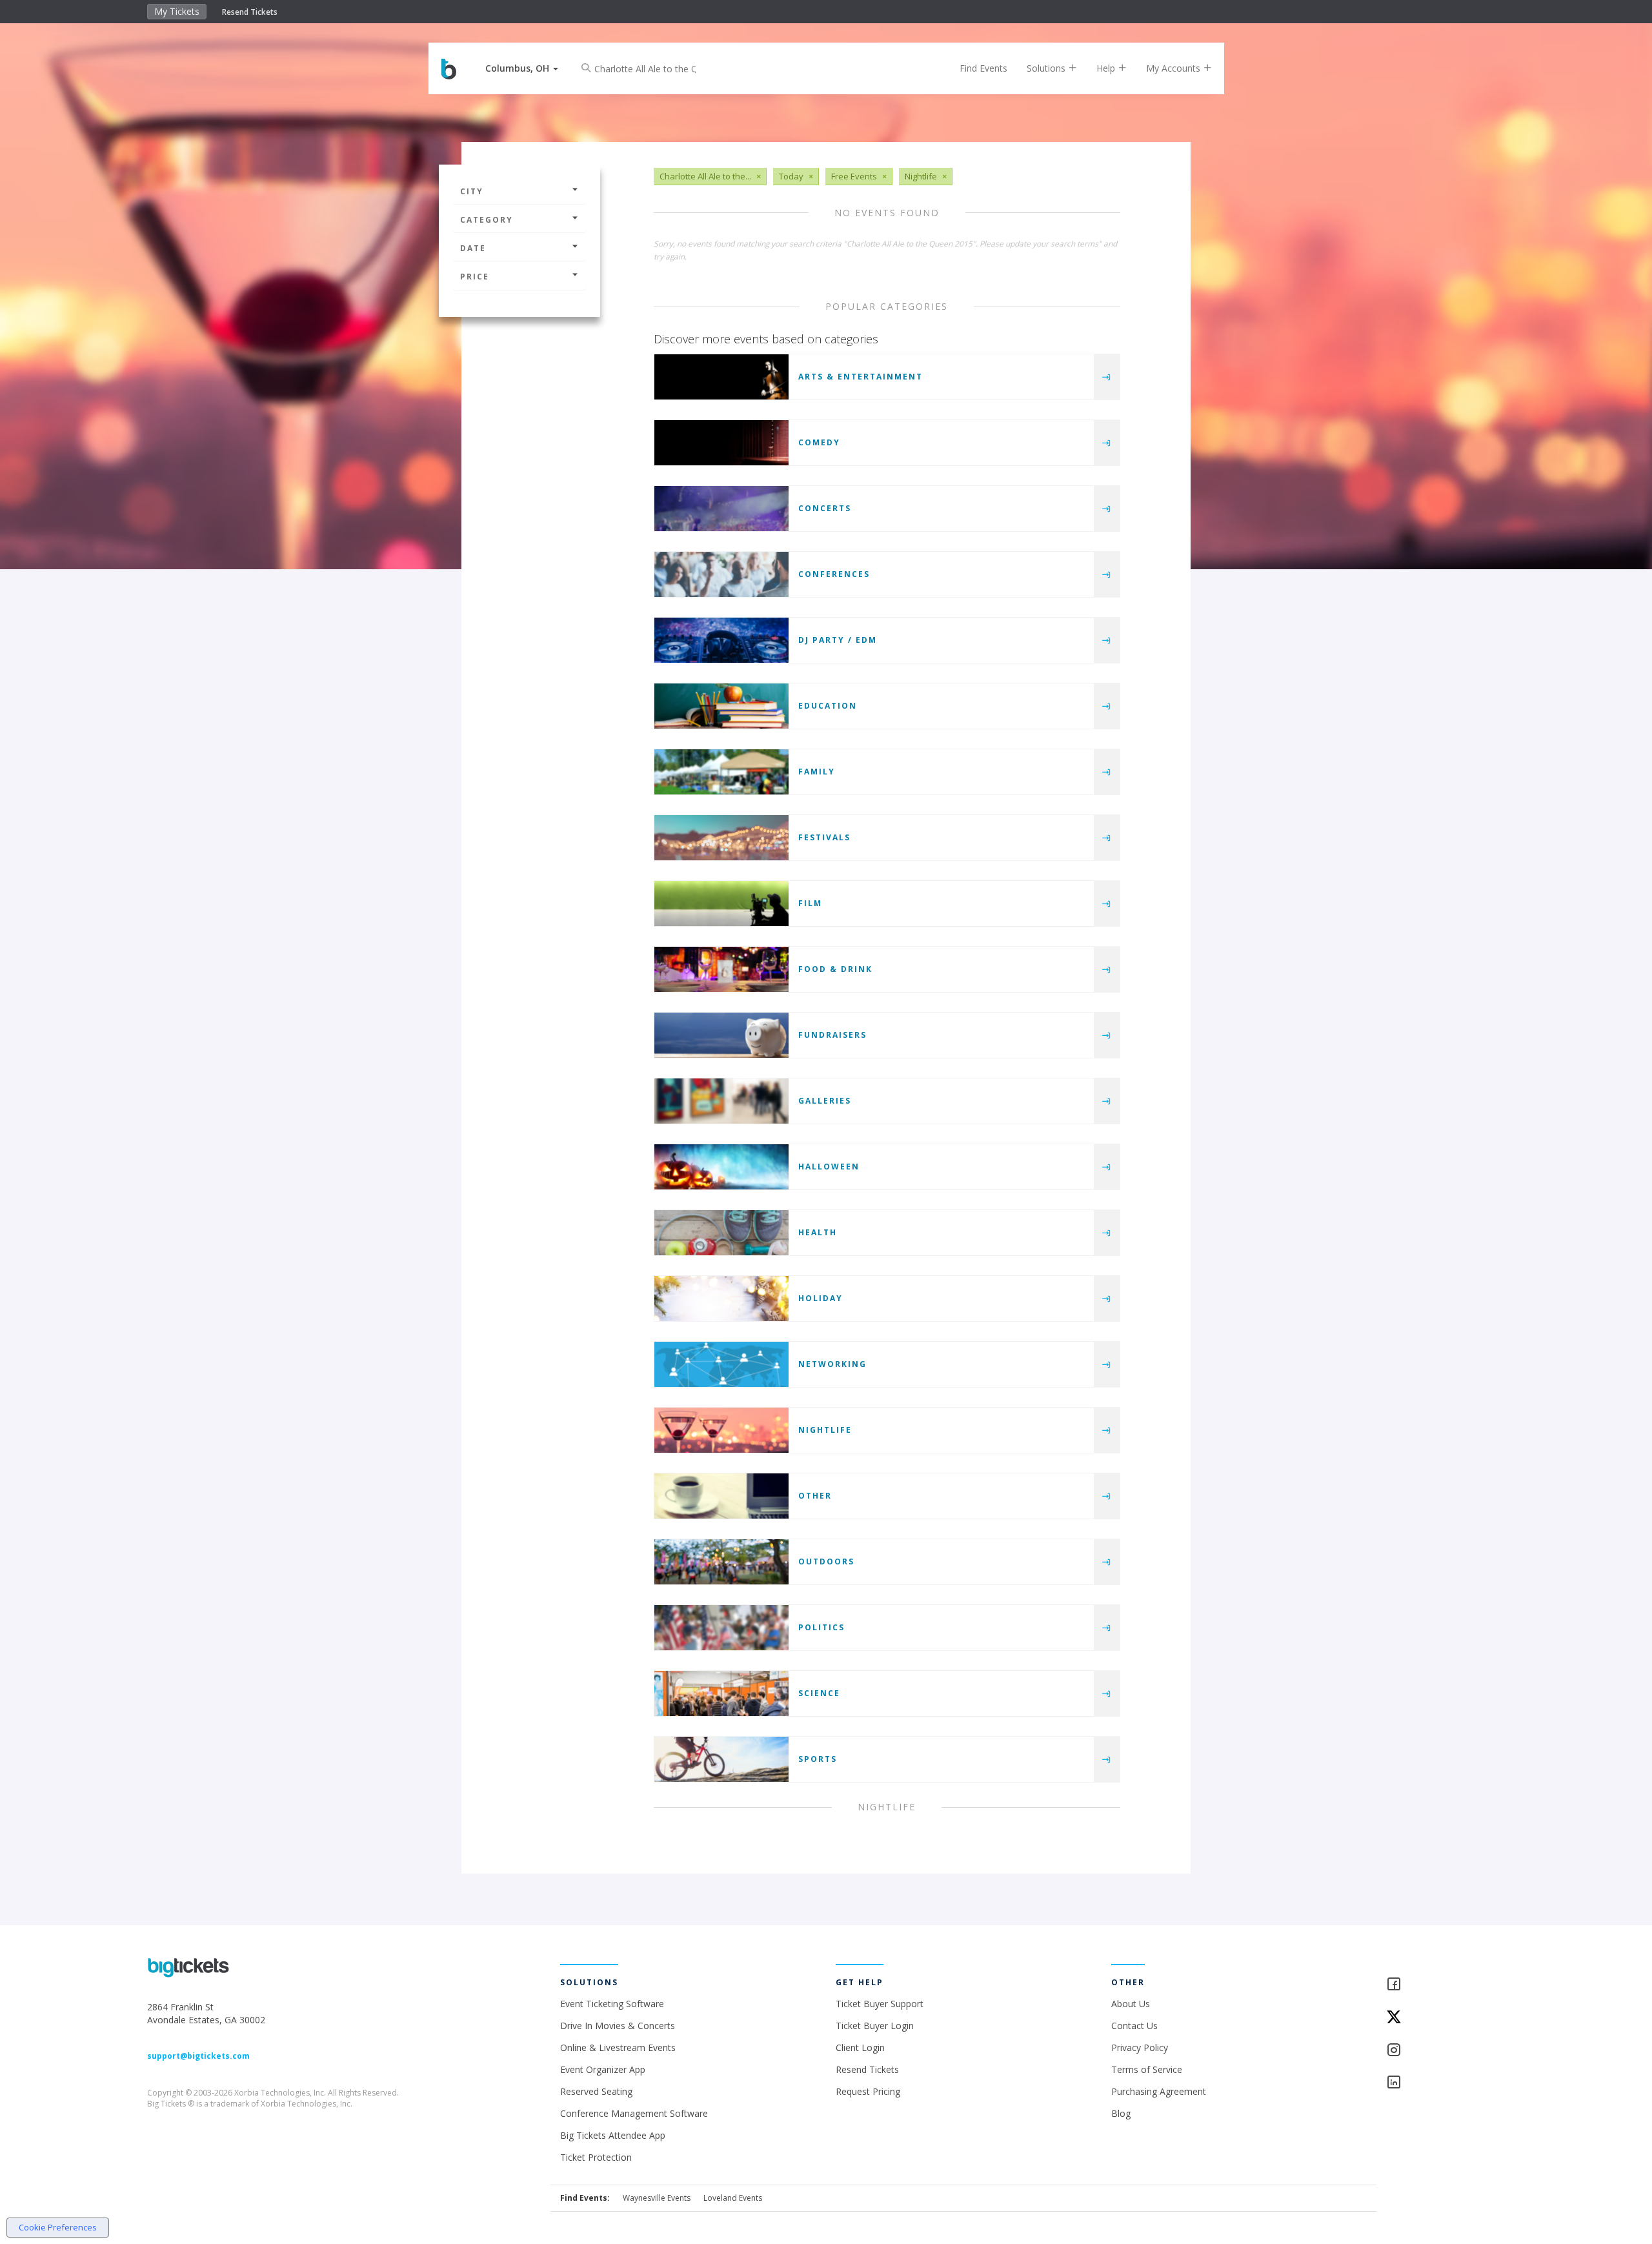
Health (818, 1232)
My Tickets (177, 11)
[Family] (721, 772)
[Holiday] (721, 1299)
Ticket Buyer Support (880, 2004)
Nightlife (825, 1430)
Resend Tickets (250, 12)
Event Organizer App (603, 2069)
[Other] (721, 1496)
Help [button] (1107, 68)
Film (810, 903)
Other (815, 1496)
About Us (1131, 2004)
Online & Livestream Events (618, 2047)
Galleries (825, 1101)
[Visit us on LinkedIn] (1445, 2083)
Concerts (825, 508)
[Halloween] (721, 1167)
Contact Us (1134, 2026)
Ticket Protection (596, 2157)
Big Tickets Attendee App (613, 2135)
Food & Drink (835, 969)
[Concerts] (721, 509)
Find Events (983, 68)
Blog (1121, 2113)
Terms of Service (1147, 2069)
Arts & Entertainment (861, 377)
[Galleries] (721, 1101)
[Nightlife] (721, 1430)
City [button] (472, 191)
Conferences (834, 574)
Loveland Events (733, 2198)
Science (819, 1693)
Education (828, 706)
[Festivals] (721, 838)
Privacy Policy (1140, 2047)
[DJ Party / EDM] (721, 640)
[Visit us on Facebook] (1445, 1985)
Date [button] (473, 248)
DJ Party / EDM (838, 640)
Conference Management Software (634, 2113)
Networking (832, 1364)
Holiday (821, 1298)
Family (817, 772)
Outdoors (826, 1562)
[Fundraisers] (721, 1035)
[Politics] (721, 1628)
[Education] (721, 706)
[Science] (721, 1693)
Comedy (819, 442)
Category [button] (487, 220)
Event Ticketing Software (612, 2004)
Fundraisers (832, 1035)
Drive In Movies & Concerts (618, 2026)
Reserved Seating (596, 2091)
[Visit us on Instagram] (1445, 2051)
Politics (821, 1627)
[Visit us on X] (1445, 2018)
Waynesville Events (657, 2198)
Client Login (860, 2047)
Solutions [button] (1047, 68)
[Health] (721, 1233)
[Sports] (721, 1759)
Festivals (824, 837)
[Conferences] (721, 574)
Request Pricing (868, 2091)
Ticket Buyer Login (875, 2026)
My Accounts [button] (1174, 68)
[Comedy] (721, 443)
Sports (818, 1759)
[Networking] (721, 1364)
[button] (522, 68)
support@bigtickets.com (198, 2056)
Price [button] (475, 277)
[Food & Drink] (721, 969)
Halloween (829, 1167)
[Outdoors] (721, 1562)
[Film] (721, 904)
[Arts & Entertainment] (721, 377)
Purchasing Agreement (1159, 2091)
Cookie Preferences (58, 2227)
